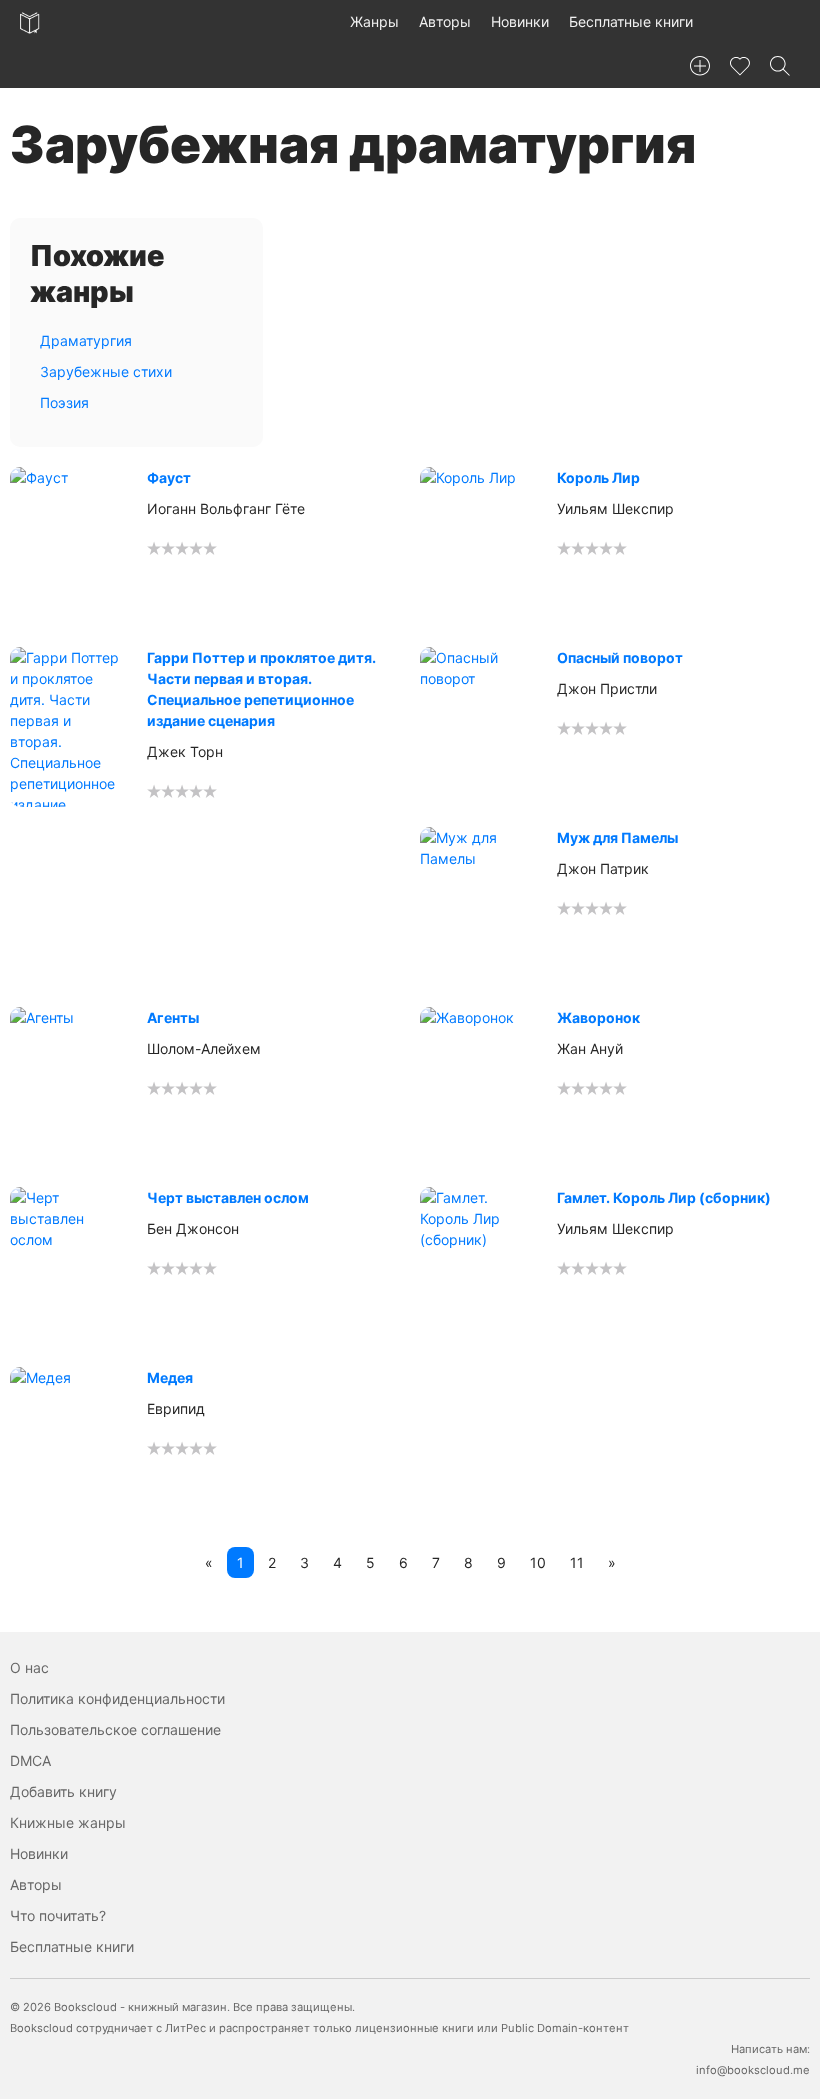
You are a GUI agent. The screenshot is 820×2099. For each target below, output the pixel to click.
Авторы (445, 21)
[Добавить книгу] (700, 66)
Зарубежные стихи (106, 371)
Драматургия (86, 340)
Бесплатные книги (631, 21)
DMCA (30, 1760)
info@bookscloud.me (753, 2070)
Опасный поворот (620, 657)
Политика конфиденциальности (117, 1698)
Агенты (173, 1017)
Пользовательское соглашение (115, 1729)
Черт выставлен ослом (228, 1197)
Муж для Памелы (617, 837)
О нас (29, 1667)
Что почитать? (58, 1915)
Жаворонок (598, 1017)
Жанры (374, 21)
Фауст (169, 477)
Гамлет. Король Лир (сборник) (664, 1197)
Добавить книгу (63, 1791)
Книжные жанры (68, 1822)
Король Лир (598, 477)
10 (538, 1562)
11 (577, 1562)
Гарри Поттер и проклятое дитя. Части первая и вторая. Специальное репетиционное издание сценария (261, 689)
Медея (170, 1377)
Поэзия (64, 402)
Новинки (520, 21)
